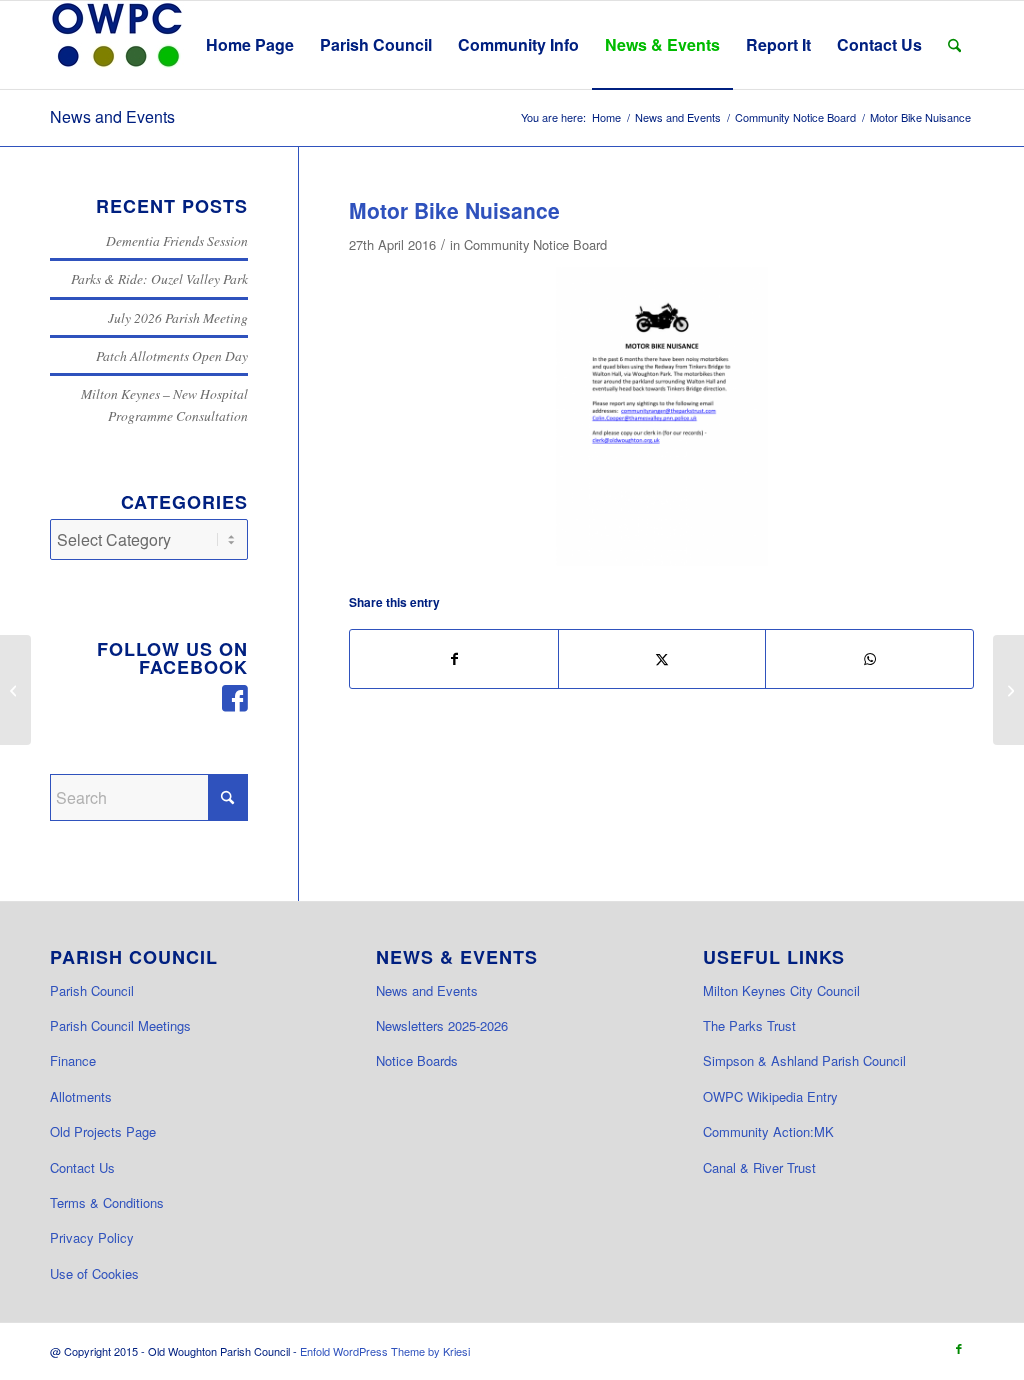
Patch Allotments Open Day (172, 355)
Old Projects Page (103, 1131)
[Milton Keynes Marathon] (15, 690)
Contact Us (82, 1167)
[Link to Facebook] (959, 1348)
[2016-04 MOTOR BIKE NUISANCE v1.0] (662, 417)
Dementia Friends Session (177, 240)
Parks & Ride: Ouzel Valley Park (159, 278)
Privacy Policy (92, 1237)
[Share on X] (662, 658)
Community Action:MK (768, 1131)
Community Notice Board (535, 244)
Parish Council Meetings (120, 1025)
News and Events (112, 116)
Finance (73, 1060)
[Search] (954, 45)
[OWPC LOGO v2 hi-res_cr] (117, 45)
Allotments (81, 1096)
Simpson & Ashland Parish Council (804, 1060)
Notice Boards (417, 1060)
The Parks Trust (749, 1025)
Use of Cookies (94, 1273)
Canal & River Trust (759, 1167)
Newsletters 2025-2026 (442, 1025)
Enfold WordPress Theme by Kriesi (385, 1351)
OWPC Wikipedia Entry (770, 1096)
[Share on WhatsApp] (869, 658)
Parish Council (92, 990)
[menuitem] (250, 45)
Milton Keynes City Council (781, 990)
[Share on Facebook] (454, 658)
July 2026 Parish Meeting (178, 317)
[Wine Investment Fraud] (1008, 690)
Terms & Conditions (107, 1202)
